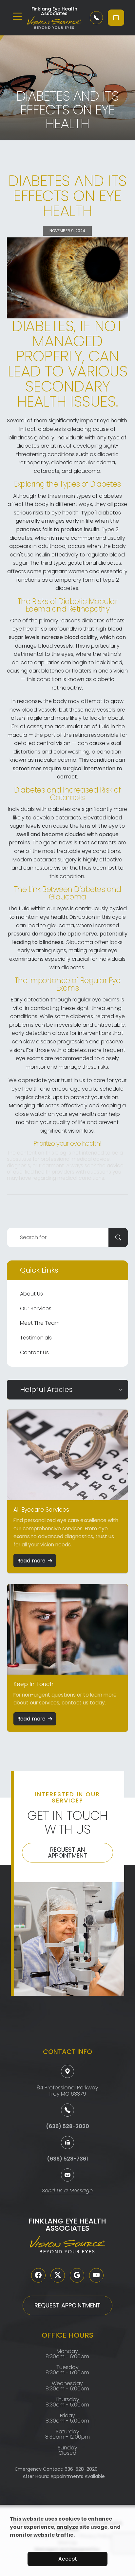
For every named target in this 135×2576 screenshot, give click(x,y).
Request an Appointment (67, 1852)
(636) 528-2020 (67, 2126)
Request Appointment (67, 2305)
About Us (31, 1294)
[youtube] (96, 2275)
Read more (31, 1561)
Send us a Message (67, 2191)
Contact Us (34, 1352)
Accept (68, 2559)
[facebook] (38, 2275)
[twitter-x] (58, 2275)
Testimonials (36, 1338)
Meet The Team (40, 1323)
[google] (77, 2275)
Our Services (36, 1308)
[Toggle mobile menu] (17, 16)
